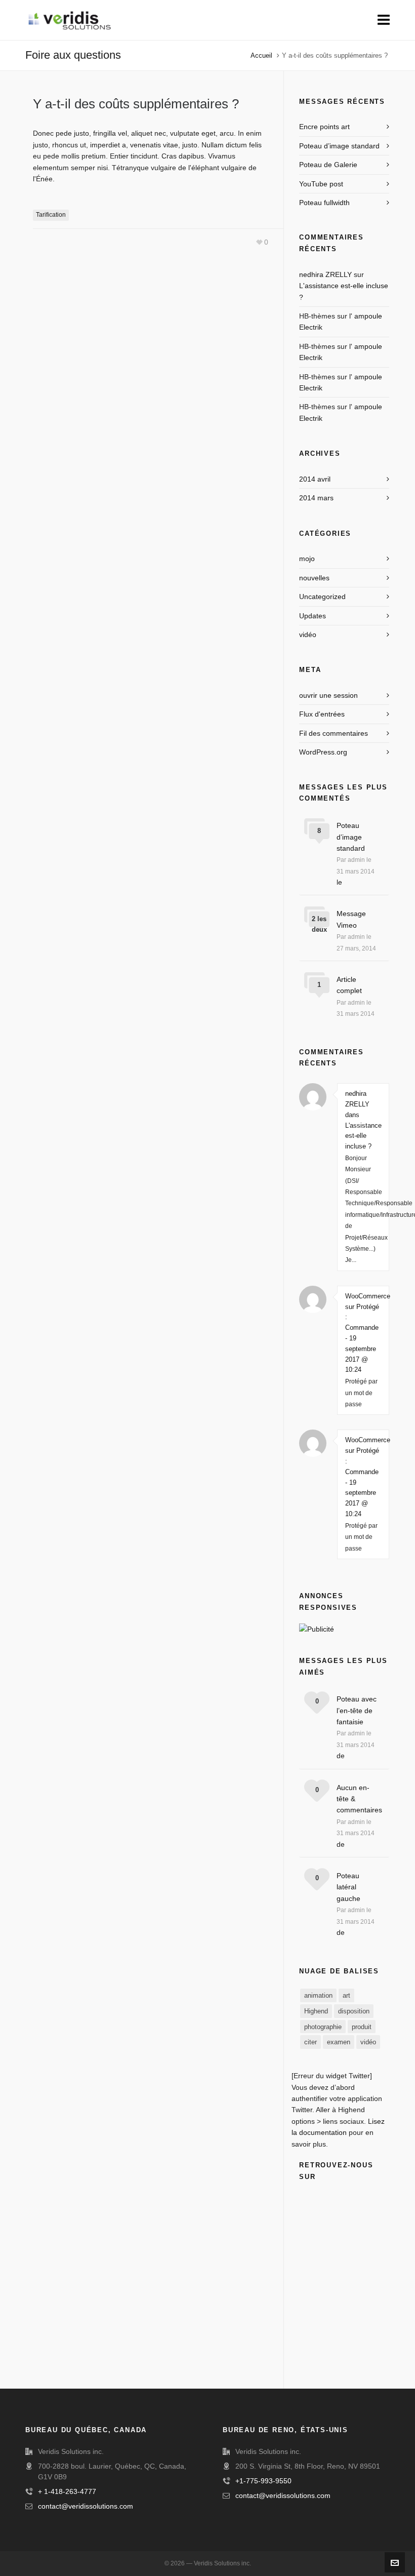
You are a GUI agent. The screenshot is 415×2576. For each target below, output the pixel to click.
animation (318, 1995)
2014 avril (315, 479)
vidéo (308, 635)
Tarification (51, 215)
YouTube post (321, 184)
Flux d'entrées (322, 714)
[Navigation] (384, 20)
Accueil (261, 55)
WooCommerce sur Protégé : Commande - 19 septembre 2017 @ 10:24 (363, 1333)
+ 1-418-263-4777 (67, 2491)
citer (310, 2042)
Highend (316, 2011)
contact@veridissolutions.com (86, 2506)
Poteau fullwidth (324, 203)
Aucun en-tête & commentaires (358, 1799)
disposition (354, 2011)
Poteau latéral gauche (348, 1887)
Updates (313, 616)
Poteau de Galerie (328, 165)
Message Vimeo (351, 919)
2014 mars (316, 498)
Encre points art (324, 127)
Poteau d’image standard (339, 146)
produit (362, 2027)
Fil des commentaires (334, 733)
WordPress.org (323, 752)
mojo (307, 559)
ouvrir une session (328, 695)
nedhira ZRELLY (325, 274)
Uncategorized (322, 597)
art (346, 1995)
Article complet (349, 985)
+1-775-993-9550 (263, 2481)
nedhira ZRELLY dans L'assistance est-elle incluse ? (363, 1120)
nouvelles (314, 578)
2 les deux (319, 924)
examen (339, 2042)
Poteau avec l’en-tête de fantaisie (357, 1710)
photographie (323, 2027)
